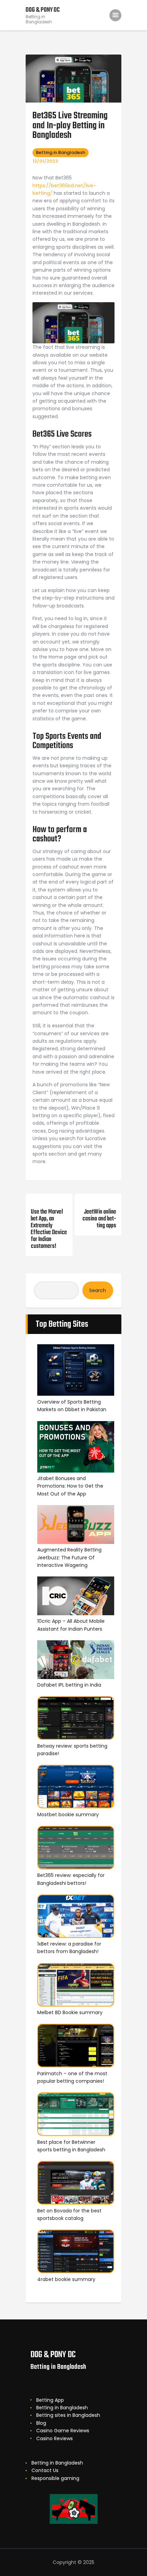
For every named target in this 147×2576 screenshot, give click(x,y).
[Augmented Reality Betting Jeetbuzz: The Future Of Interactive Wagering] (76, 1526)
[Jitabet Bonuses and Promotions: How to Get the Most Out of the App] (76, 1448)
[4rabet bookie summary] (76, 2252)
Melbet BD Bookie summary (70, 2012)
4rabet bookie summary (66, 2279)
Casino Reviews (55, 2438)
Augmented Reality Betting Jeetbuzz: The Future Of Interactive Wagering (69, 1557)
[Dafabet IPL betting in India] (76, 1661)
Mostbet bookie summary (68, 1815)
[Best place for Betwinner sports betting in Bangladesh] (76, 2115)
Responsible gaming (55, 2478)
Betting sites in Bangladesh (68, 2415)
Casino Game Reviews (63, 2431)
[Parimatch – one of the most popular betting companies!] (76, 2047)
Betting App (50, 2400)
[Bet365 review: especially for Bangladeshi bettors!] (76, 1849)
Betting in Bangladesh (61, 152)
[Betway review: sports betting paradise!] (76, 1719)
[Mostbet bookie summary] (76, 1788)
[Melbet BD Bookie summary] (76, 1986)
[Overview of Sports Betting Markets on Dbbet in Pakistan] (76, 1371)
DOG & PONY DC (53, 2355)
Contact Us (45, 2470)
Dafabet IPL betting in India (69, 1685)
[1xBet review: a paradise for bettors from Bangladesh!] (76, 1917)
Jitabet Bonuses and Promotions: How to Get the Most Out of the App (70, 1486)
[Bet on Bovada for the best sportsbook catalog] (76, 2184)
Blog (41, 2423)
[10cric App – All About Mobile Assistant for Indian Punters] (76, 1597)
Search (98, 1290)
